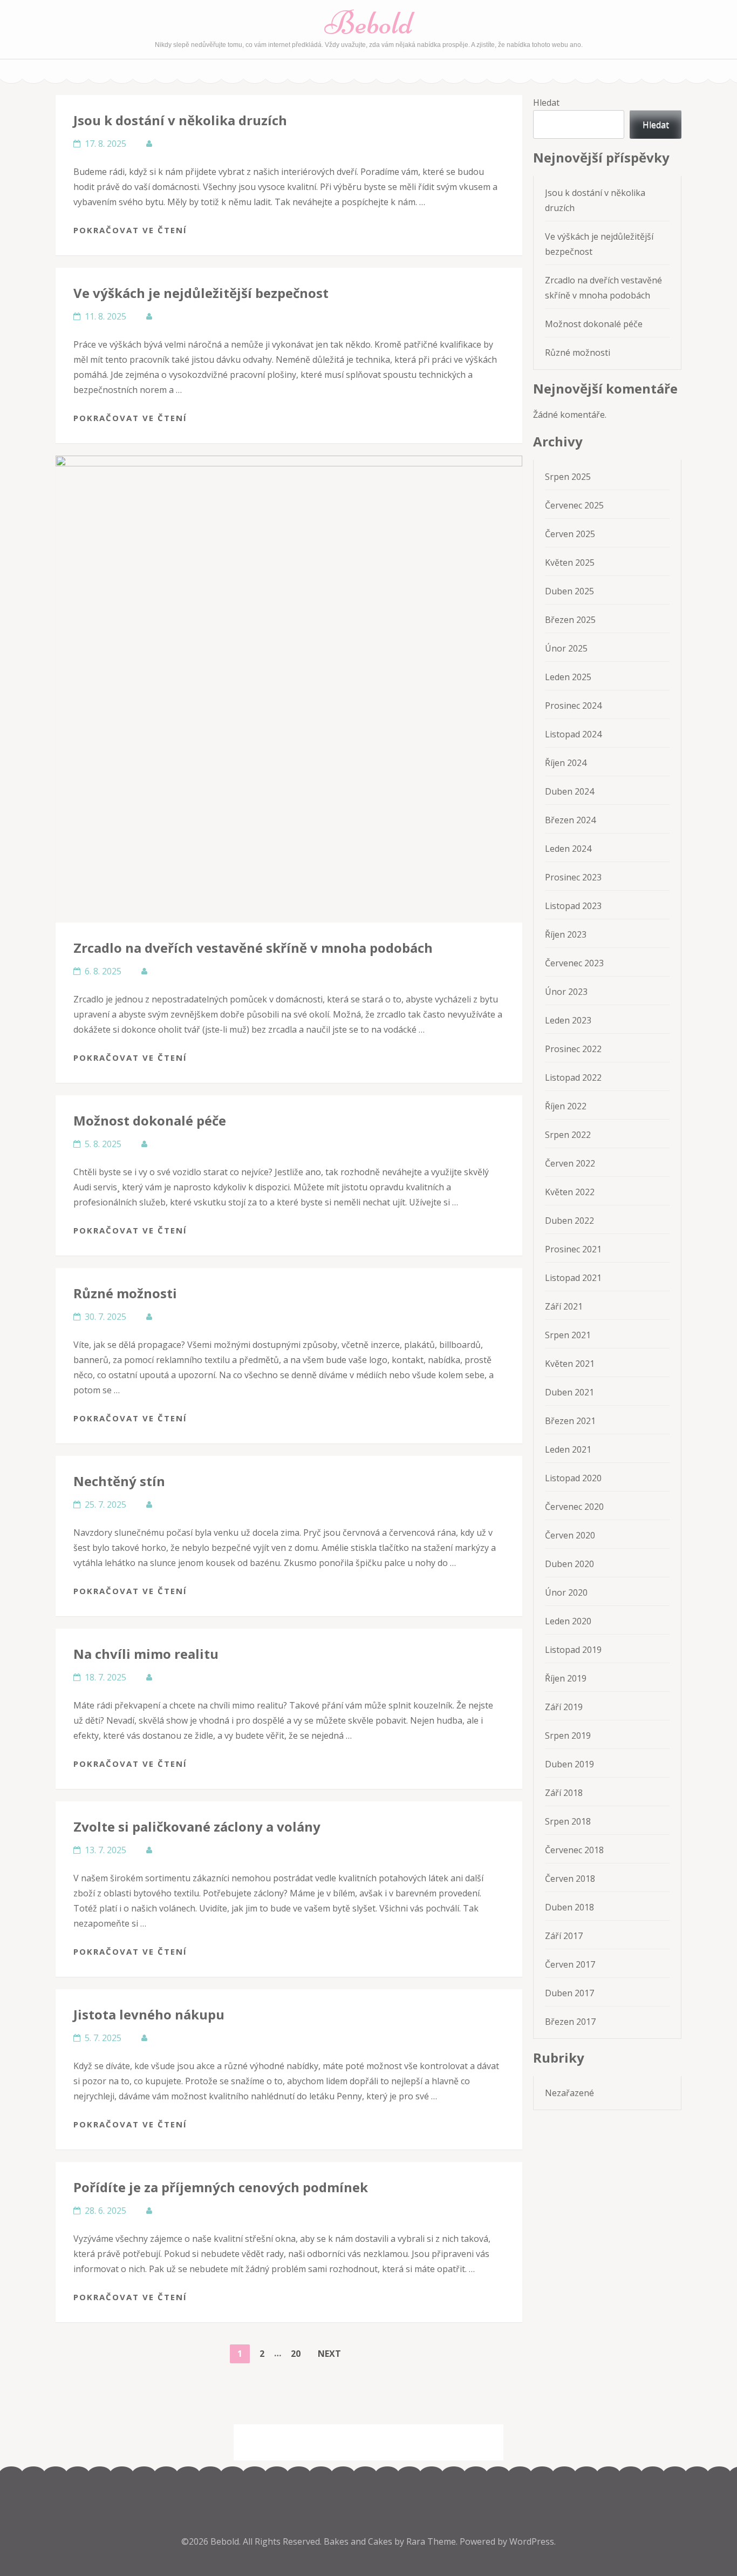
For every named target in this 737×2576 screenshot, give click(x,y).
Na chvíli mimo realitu (146, 1654)
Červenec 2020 (574, 1507)
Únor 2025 (566, 648)
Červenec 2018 (574, 1850)
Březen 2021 (570, 1421)
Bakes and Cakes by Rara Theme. (392, 2541)
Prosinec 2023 (573, 877)
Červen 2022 (570, 1163)
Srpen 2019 (568, 1736)
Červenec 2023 (574, 963)
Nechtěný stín (119, 1481)
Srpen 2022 (568, 1135)
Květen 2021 (570, 1364)
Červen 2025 (570, 534)
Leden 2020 (568, 1621)
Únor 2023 (566, 992)
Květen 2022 (570, 1192)
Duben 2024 (569, 791)
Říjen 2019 (566, 1678)
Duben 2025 (569, 591)
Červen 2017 (570, 1964)
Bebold (369, 23)
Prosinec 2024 (573, 706)
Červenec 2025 (574, 505)
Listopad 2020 (573, 1478)
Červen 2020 (570, 1535)
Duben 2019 (569, 1764)
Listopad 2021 (573, 1278)
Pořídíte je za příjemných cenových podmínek (221, 2187)
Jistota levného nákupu (149, 2014)
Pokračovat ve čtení (130, 230)
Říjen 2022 (566, 1106)
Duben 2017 (569, 1993)
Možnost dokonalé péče (150, 1120)
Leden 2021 (568, 1449)
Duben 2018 (569, 1907)
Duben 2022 (569, 1221)
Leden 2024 (568, 849)
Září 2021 (564, 1306)
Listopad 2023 (573, 906)
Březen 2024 (570, 820)
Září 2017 (564, 1936)
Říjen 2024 (566, 763)
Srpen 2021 (568, 1335)
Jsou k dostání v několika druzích (180, 120)
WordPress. (533, 2541)
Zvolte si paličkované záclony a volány (197, 1826)
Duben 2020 (569, 1564)
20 (299, 2353)
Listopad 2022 (573, 1077)
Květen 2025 (570, 562)
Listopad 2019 (573, 1650)
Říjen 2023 (566, 934)
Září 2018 (564, 1793)
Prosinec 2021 (573, 1249)
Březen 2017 (570, 2022)
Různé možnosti (125, 1293)
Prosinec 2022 (573, 1049)
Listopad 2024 (573, 734)
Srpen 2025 (568, 477)
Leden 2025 (568, 677)
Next (329, 2354)
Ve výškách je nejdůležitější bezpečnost (201, 293)
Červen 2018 (570, 1879)
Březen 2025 (570, 620)
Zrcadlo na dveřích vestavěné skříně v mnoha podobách (253, 948)
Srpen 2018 (568, 1821)
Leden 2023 (568, 1020)
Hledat (546, 103)
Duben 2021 (569, 1392)
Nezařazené (569, 2093)
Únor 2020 (566, 1592)
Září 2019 (564, 1707)
